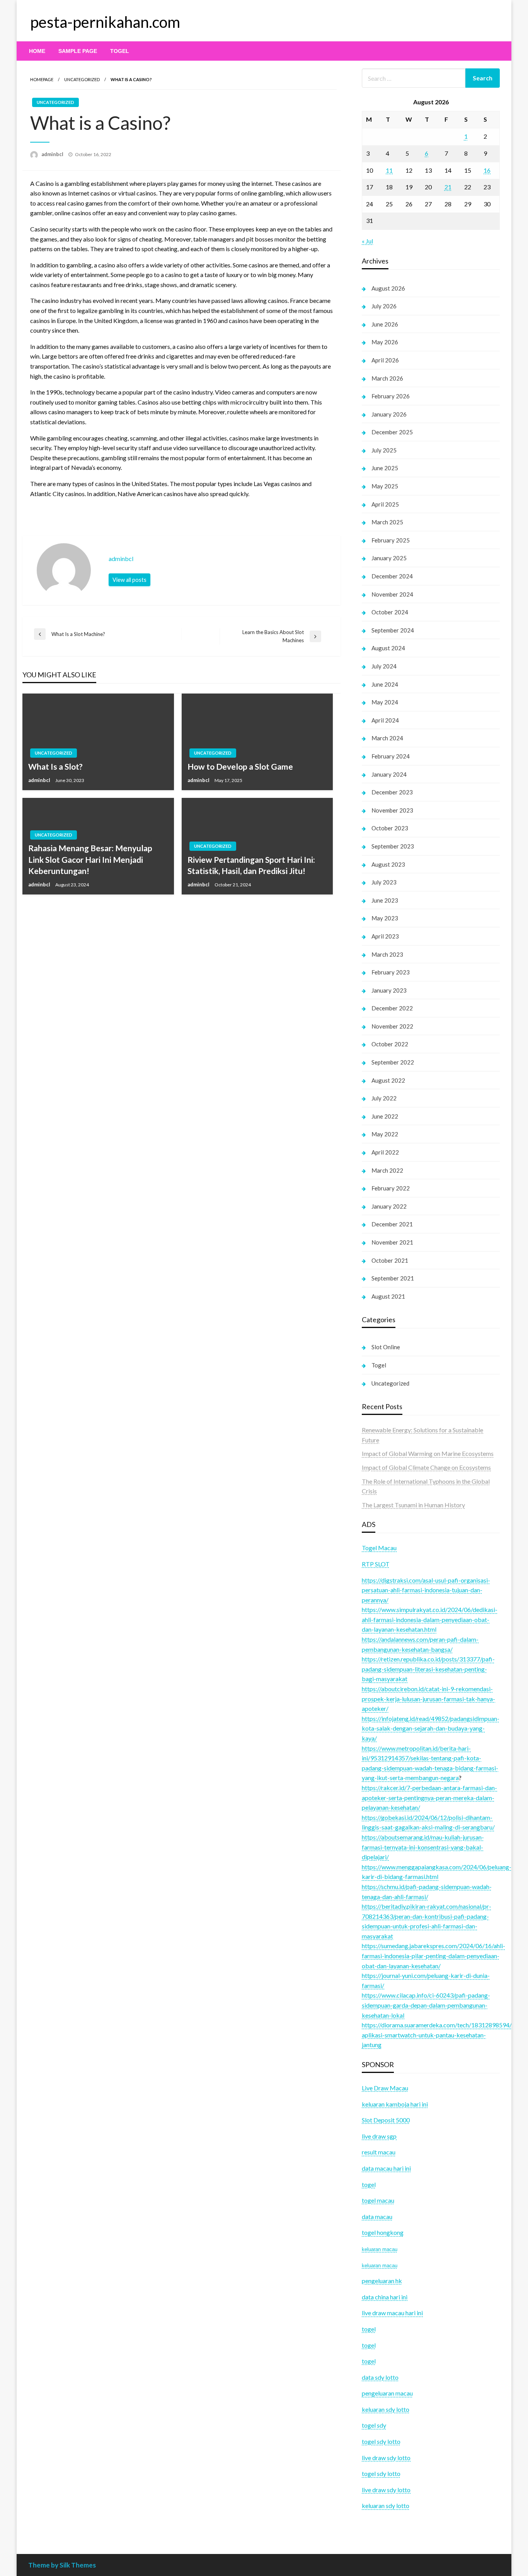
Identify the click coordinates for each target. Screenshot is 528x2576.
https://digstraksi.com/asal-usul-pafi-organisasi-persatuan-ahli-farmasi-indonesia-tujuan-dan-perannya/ (426, 1590)
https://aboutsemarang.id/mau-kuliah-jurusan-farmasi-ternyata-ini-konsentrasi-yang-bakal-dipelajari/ (423, 1847)
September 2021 (393, 1278)
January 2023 (389, 990)
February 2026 (391, 396)
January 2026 (389, 414)
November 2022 (392, 1026)
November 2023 (392, 810)
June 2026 (385, 324)
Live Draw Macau (385, 2088)
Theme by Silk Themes (62, 2565)
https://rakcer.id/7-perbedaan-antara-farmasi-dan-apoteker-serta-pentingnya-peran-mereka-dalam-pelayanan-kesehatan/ (429, 1797)
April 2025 (385, 504)
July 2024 (384, 666)
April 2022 (385, 1152)
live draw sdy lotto (386, 2490)
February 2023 (391, 972)
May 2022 (385, 1134)
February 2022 (391, 1188)
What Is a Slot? (55, 766)
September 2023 (393, 846)
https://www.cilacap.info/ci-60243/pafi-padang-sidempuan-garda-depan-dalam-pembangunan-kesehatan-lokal (426, 2005)
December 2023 (392, 792)
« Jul (367, 241)
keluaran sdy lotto (386, 2505)
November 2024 (392, 594)
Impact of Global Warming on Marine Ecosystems (428, 1453)
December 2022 (392, 1008)
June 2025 (385, 468)
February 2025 (391, 540)
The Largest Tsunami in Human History (413, 1505)
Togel (120, 51)
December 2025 (392, 432)
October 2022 (390, 1044)
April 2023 (385, 936)
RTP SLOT (376, 1564)
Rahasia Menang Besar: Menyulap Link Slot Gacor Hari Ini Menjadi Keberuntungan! (90, 859)
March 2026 (387, 378)
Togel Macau (379, 1548)
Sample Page (78, 51)
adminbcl (53, 154)
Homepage (42, 79)
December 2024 (392, 576)
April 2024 (385, 720)
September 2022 (393, 1062)
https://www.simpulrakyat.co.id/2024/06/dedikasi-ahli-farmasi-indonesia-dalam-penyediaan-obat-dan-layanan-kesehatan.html (430, 1619)
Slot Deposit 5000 (386, 2120)
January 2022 (389, 1206)
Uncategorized (82, 79)
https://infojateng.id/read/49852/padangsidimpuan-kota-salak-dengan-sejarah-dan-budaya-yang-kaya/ (431, 1728)
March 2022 (387, 1170)
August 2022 (388, 1080)
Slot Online (386, 1347)
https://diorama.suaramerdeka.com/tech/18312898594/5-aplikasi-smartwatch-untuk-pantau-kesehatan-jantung (440, 2035)
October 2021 (390, 1260)
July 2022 (384, 1098)
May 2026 (385, 342)
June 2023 (385, 900)
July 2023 (384, 882)
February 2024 (391, 756)
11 (389, 170)
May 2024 (385, 702)
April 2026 (385, 360)
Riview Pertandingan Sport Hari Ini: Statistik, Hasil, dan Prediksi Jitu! (251, 865)
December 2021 (392, 1224)
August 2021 (388, 1296)
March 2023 (387, 954)
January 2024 (389, 774)
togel (369, 2345)
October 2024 (390, 612)
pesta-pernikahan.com (105, 22)
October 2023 (390, 828)
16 (487, 170)
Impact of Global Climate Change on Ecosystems (426, 1467)
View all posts (129, 580)
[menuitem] (37, 51)
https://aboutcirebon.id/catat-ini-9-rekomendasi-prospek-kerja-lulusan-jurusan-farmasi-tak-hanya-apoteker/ (428, 1699)
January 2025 (389, 558)
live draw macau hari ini (392, 2313)
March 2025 (387, 522)
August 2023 (388, 864)
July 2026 (384, 306)
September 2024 (393, 630)
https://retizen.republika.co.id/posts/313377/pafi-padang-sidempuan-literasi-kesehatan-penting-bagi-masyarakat (428, 1669)
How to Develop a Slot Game (240, 766)
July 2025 (384, 450)
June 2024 (385, 684)
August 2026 (388, 288)
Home (37, 51)
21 (448, 187)
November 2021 (392, 1242)
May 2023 (385, 918)
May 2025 (385, 486)
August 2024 (388, 648)
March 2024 (387, 738)
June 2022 (385, 1116)
